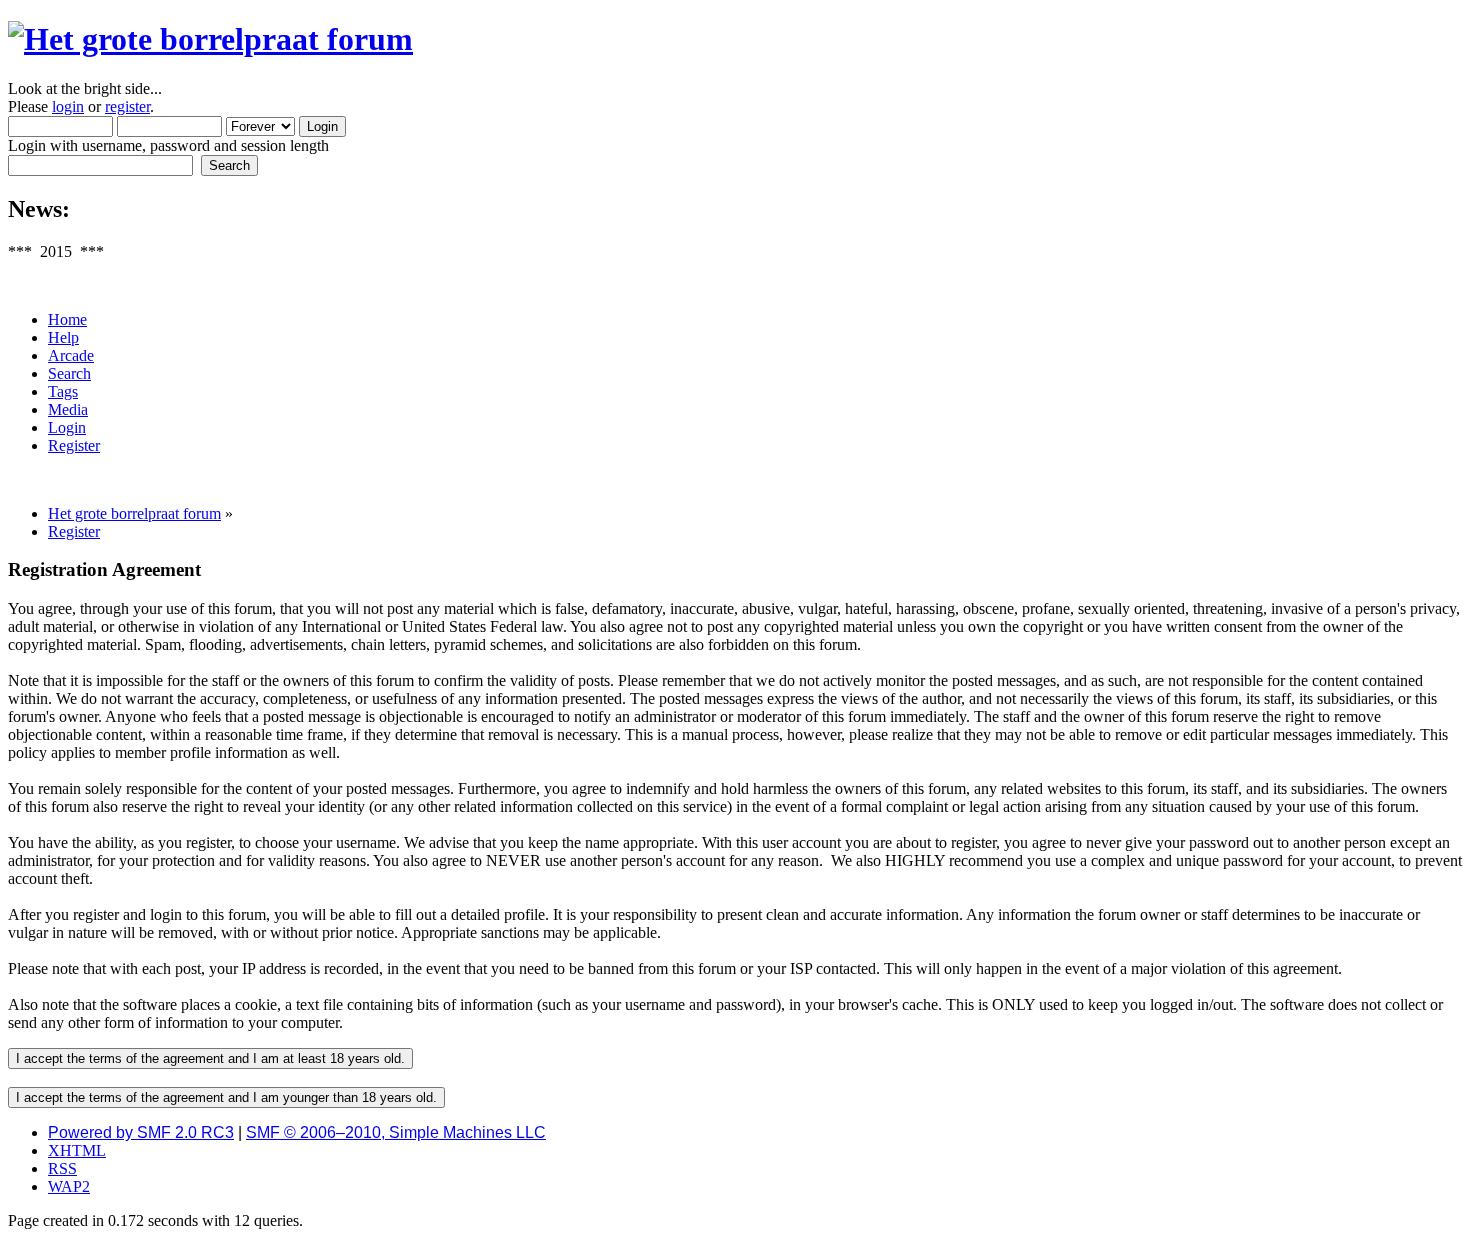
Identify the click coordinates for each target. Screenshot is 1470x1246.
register (127, 106)
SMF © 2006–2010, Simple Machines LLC (396, 1132)
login (68, 106)
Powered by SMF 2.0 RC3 (141, 1132)
